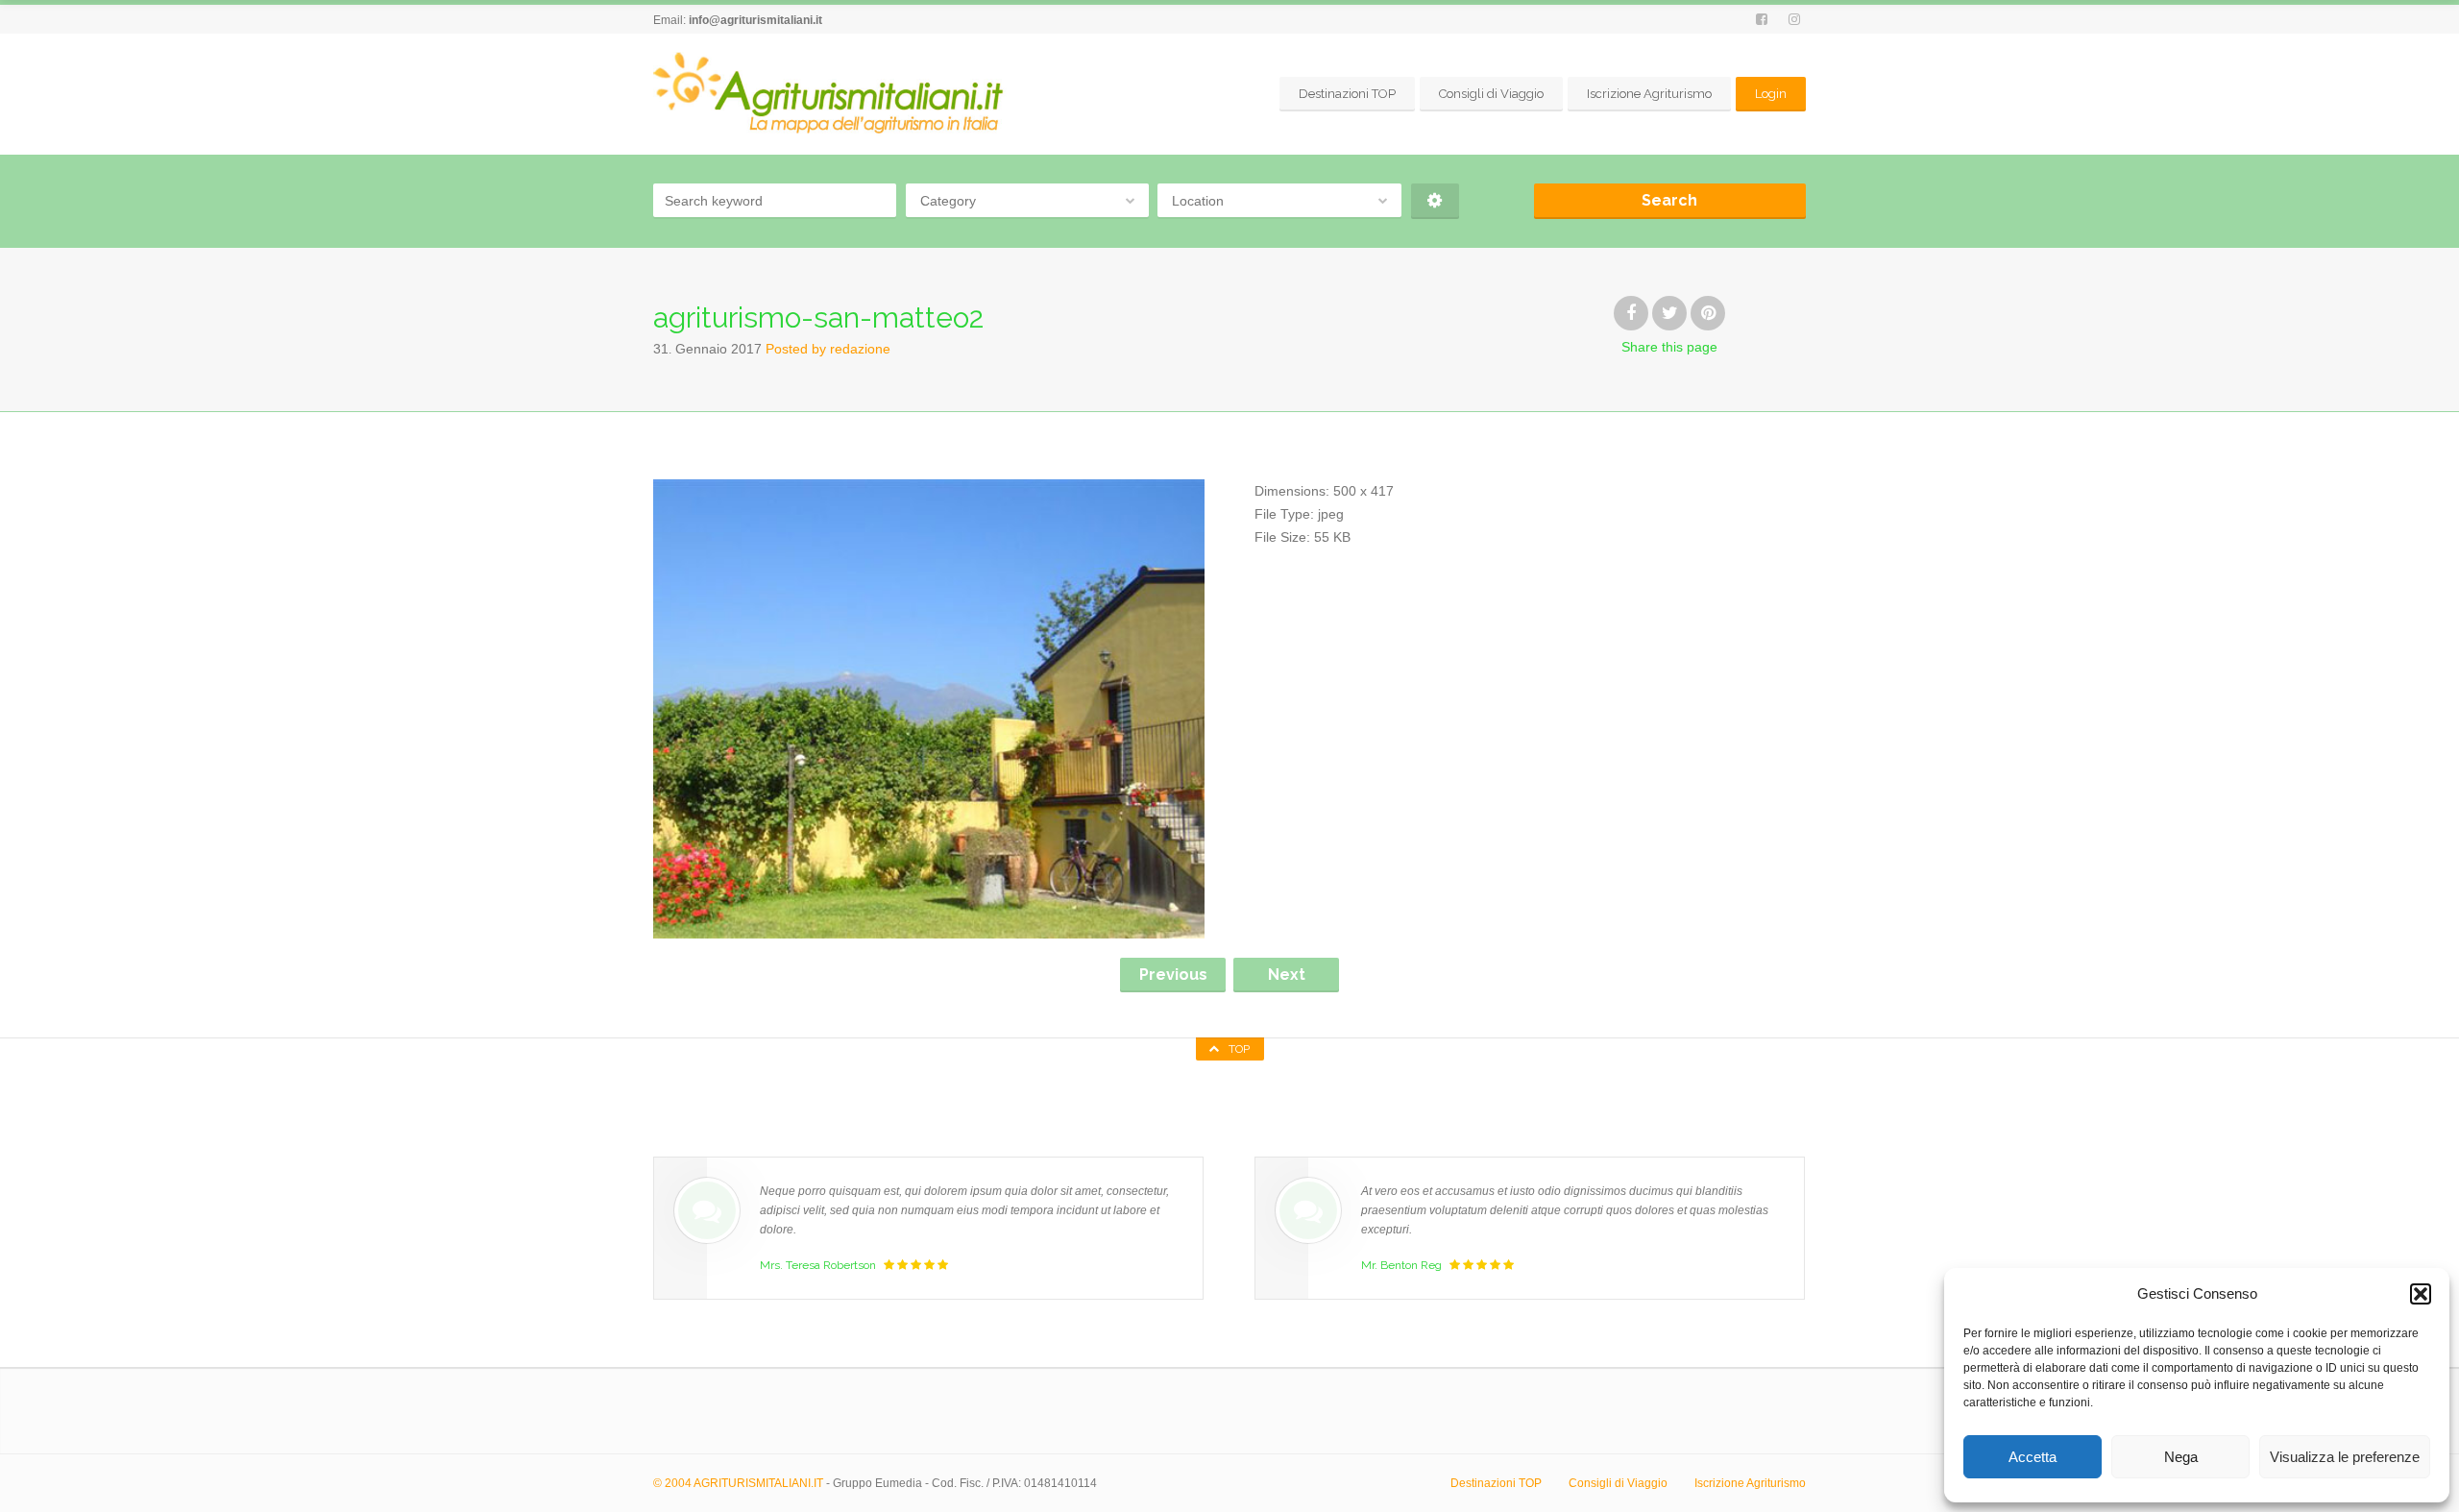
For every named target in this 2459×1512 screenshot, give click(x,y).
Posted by (828, 349)
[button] (2421, 1294)
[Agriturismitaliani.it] (832, 94)
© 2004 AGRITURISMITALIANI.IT (738, 1483)
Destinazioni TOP (1347, 94)
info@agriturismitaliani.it (755, 20)
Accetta (2033, 1457)
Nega (2181, 1457)
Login (1771, 94)
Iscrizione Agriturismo (1649, 94)
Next (1287, 975)
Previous (1173, 975)
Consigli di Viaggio (1491, 94)
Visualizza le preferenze (2345, 1457)
